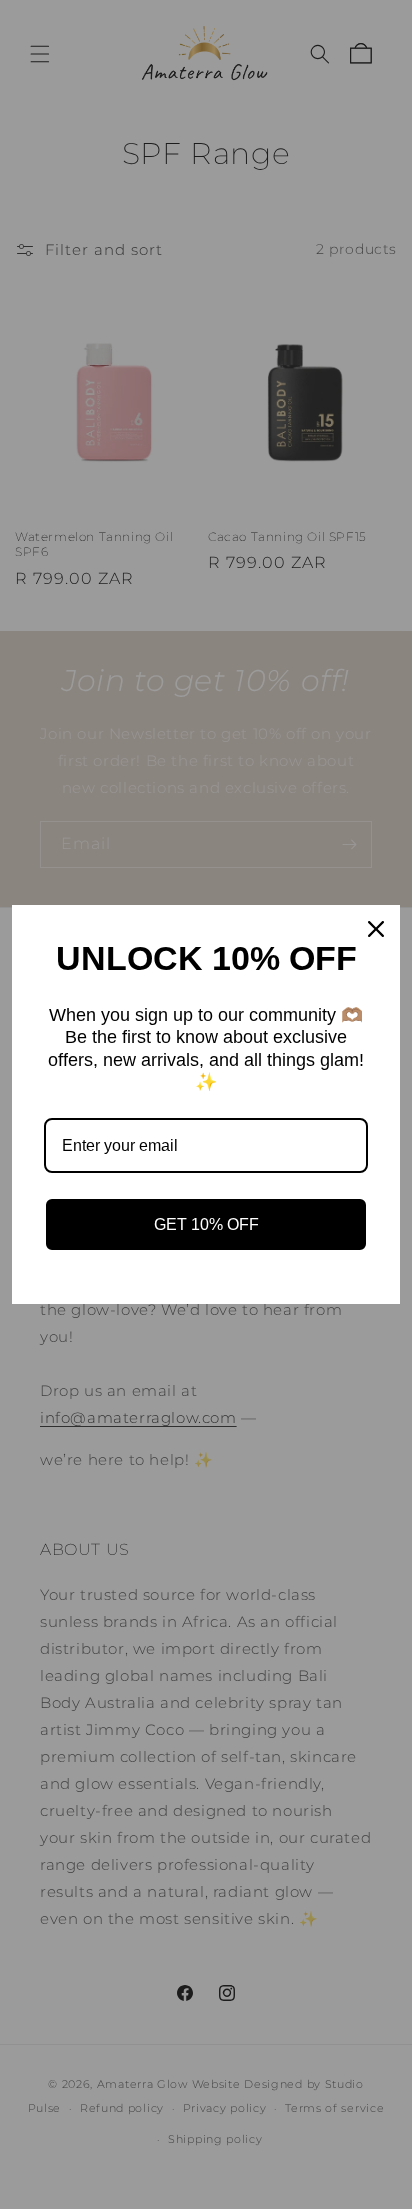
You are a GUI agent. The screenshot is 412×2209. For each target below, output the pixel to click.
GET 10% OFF (206, 1224)
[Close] (376, 929)
